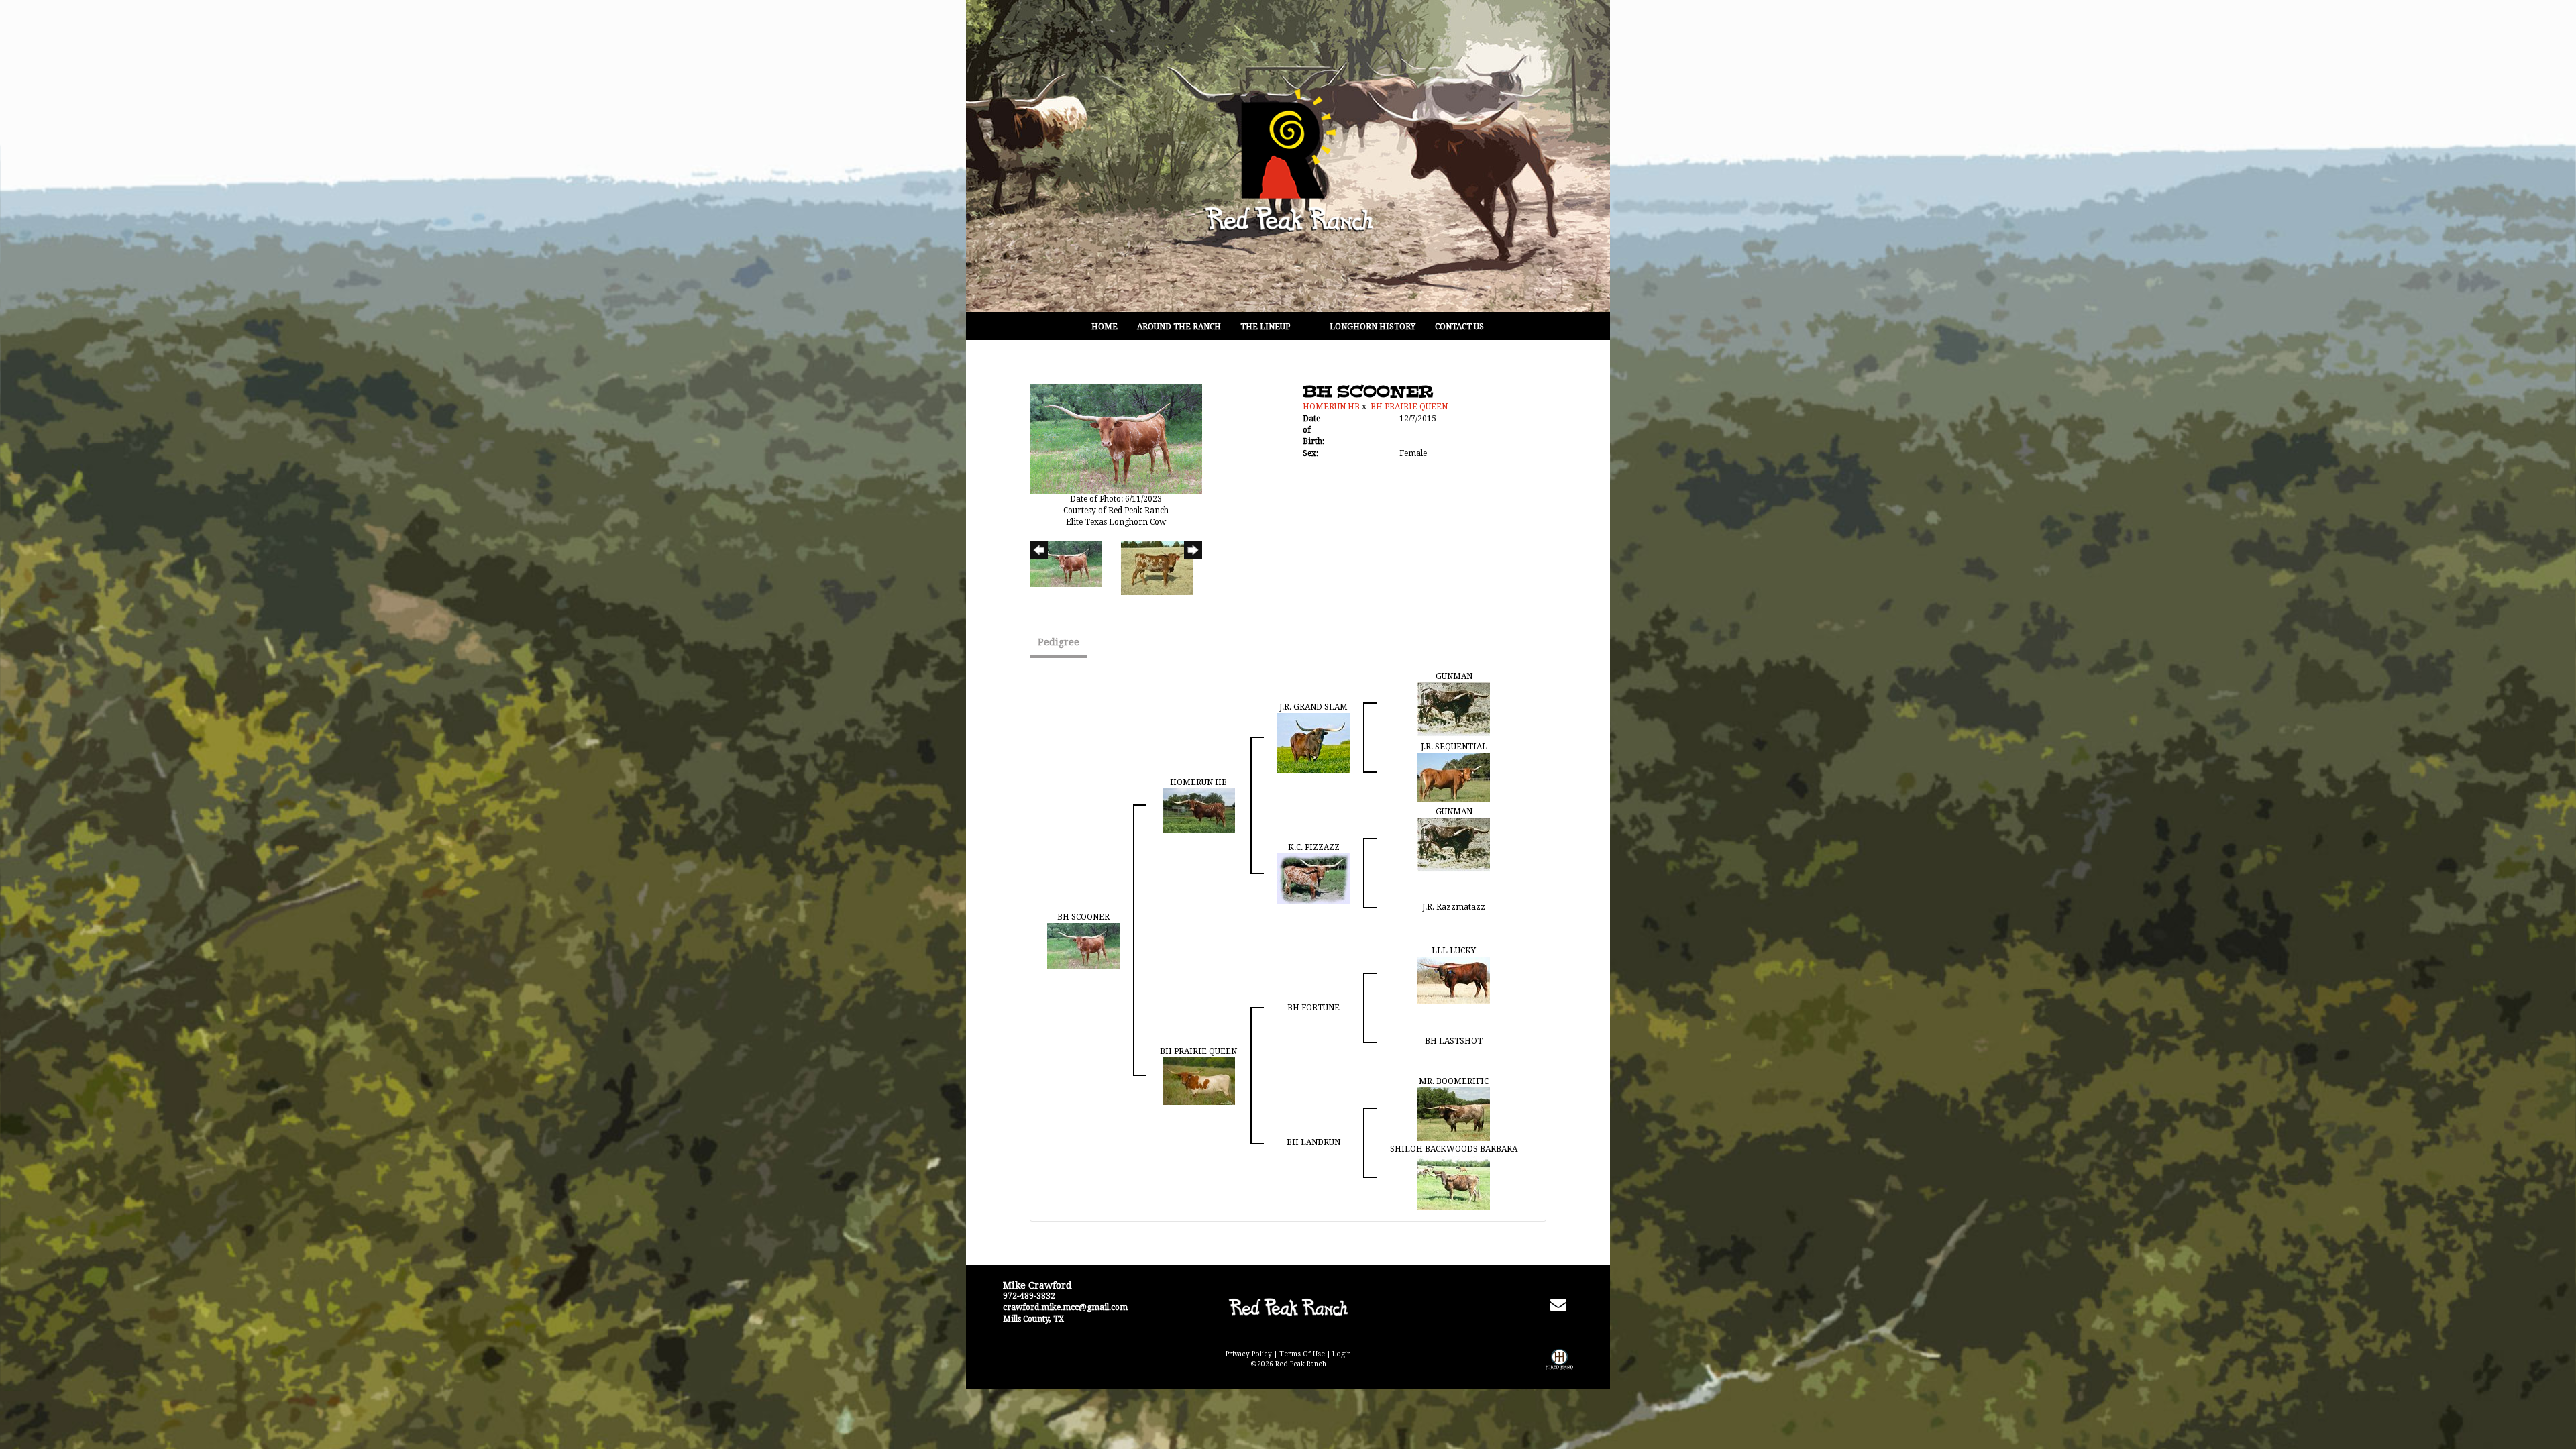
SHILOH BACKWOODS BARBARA (1454, 1149)
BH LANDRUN (1313, 1142)
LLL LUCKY (1454, 951)
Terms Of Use (1302, 1354)
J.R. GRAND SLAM (1313, 707)
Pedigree (1059, 642)
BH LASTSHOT (1454, 1041)
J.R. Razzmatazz (1454, 907)
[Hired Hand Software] (1559, 1369)
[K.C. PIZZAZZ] (1313, 878)
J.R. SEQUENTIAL (1454, 747)
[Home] (1288, 1307)
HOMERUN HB (1331, 407)
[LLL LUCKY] (1454, 979)
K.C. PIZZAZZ (1314, 847)
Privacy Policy (1249, 1354)
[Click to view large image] (1116, 438)
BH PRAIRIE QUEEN (1409, 407)
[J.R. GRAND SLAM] (1313, 743)
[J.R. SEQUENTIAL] (1454, 777)
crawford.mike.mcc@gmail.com (1065, 1307)
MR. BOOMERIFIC (1454, 1081)
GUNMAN (1454, 676)
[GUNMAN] (1454, 709)
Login (1342, 1354)
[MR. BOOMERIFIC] (1454, 1114)
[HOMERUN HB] (1199, 810)
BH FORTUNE (1313, 1008)
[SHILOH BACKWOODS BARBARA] (1454, 1182)
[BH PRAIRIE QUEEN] (1199, 1081)
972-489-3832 (1029, 1296)
